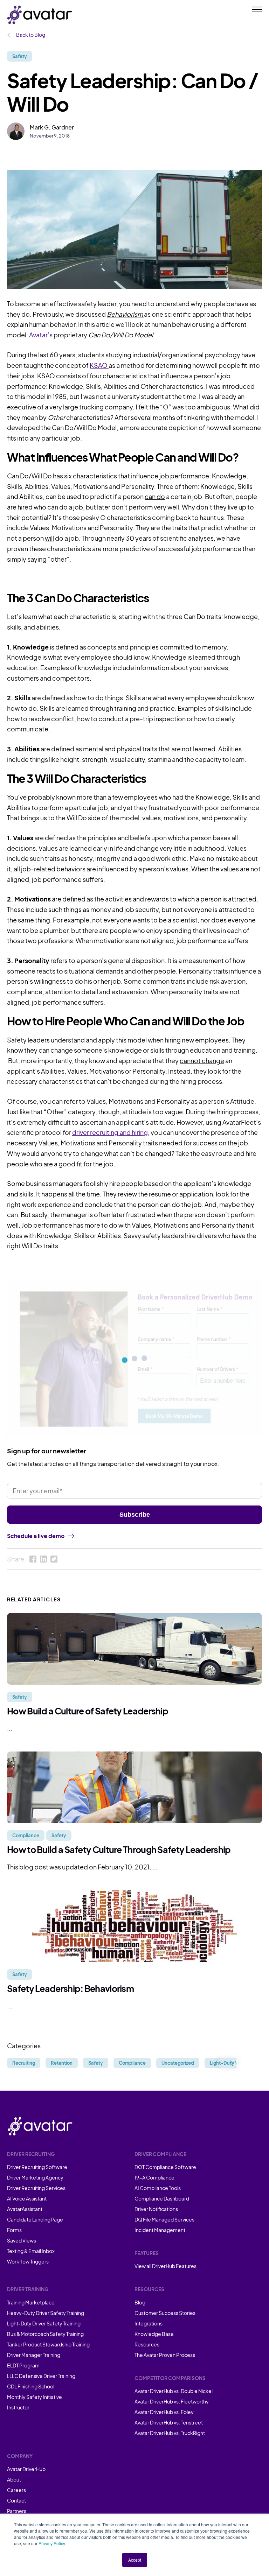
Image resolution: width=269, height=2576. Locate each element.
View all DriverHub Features (165, 2266)
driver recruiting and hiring (110, 1132)
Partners (17, 2511)
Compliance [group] (132, 2063)
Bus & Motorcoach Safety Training (45, 2334)
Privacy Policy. (52, 2543)
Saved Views (22, 2240)
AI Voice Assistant (27, 2198)
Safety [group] (96, 2063)
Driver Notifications (156, 2209)
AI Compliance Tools (158, 2188)
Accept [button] (135, 2560)
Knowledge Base (154, 2334)
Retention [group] (62, 2063)
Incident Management (160, 2230)
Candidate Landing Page (35, 2219)
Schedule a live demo (36, 1536)
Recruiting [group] (24, 2063)
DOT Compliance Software (165, 2167)
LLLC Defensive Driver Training (41, 2376)
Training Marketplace (31, 2302)
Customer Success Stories (165, 2313)
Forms (14, 2230)
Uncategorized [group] (178, 2063)
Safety (20, 56)
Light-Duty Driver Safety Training (44, 2323)
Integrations (149, 2323)
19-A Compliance (154, 2177)
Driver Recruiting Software (37, 2167)
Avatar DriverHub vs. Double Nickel (174, 2391)
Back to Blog (30, 35)
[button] (227, 2063)
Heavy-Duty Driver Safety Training (46, 2313)
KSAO (99, 365)
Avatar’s (41, 335)
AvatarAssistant (25, 2209)
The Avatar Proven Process (165, 2355)
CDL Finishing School (31, 2386)
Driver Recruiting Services (36, 2188)
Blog (140, 2302)
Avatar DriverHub (26, 2469)
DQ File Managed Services (164, 2219)
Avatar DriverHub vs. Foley (164, 2412)
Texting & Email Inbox (31, 2251)
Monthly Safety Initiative (35, 2397)
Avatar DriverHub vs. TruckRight (170, 2433)
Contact (16, 2500)
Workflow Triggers (28, 2261)
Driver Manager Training (34, 2355)
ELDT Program (23, 2365)
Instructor (18, 2407)
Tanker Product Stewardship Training (48, 2344)
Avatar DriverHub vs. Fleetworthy (172, 2401)
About (14, 2479)
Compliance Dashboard (162, 2198)
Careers (16, 2490)
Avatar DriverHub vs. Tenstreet (169, 2422)
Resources (147, 2344)
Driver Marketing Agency (35, 2177)
